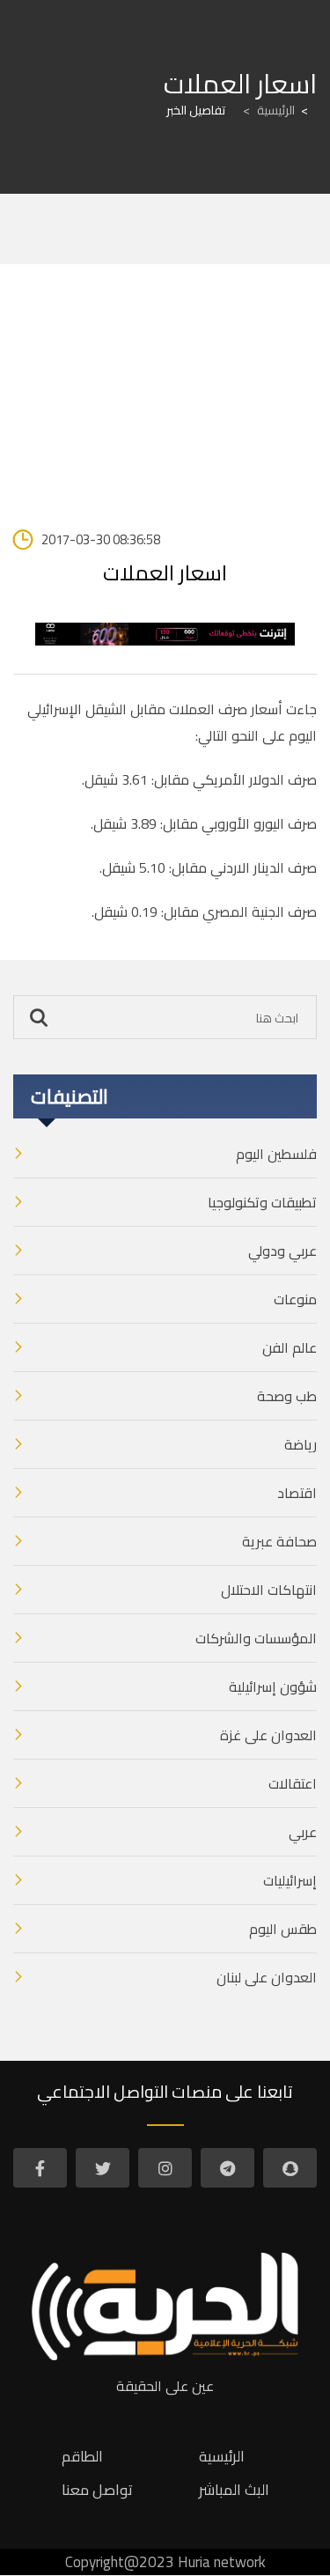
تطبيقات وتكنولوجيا (262, 1202)
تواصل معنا (97, 2490)
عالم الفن (290, 1347)
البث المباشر (234, 2490)
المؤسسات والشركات (256, 1638)
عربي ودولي (282, 1251)
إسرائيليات (290, 1880)
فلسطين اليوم (276, 1154)
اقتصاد (297, 1493)
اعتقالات (293, 1783)
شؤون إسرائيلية (273, 1687)
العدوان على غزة (268, 1735)
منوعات (295, 1299)
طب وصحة (287, 1396)
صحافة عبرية (279, 1541)
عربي (303, 1832)
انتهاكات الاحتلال (269, 1590)
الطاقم (82, 2456)
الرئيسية (269, 110)
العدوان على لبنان (267, 1977)
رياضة (301, 1444)
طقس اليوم (283, 1929)
